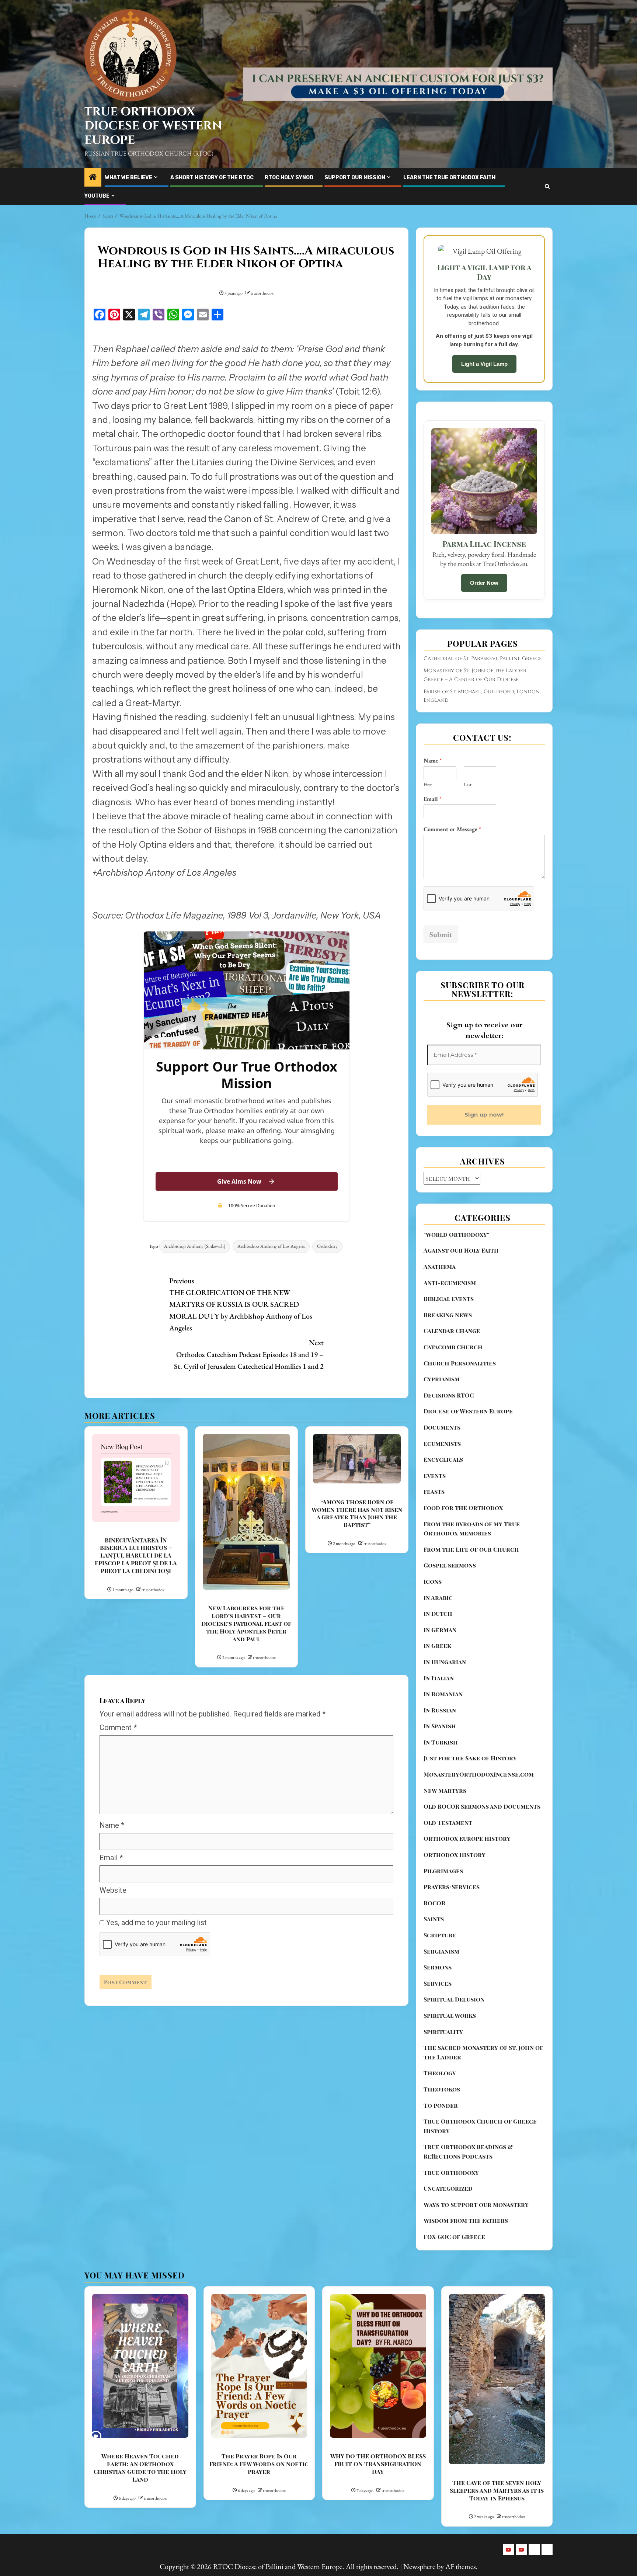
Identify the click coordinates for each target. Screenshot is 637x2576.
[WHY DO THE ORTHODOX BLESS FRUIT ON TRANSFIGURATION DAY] (378, 2366)
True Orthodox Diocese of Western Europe (153, 126)
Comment (118, 1728)
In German (440, 1630)
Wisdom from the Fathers (466, 2220)
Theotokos (442, 2089)
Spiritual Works (450, 2015)
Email (111, 1858)
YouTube (97, 196)
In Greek (437, 1645)
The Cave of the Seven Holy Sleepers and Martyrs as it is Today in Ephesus (497, 2490)
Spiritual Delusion (454, 1999)
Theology (440, 2073)
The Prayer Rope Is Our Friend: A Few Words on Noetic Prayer (259, 2464)
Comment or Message (452, 829)
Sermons (438, 1967)
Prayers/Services (452, 1887)
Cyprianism (442, 1379)
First (428, 785)
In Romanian (443, 1694)
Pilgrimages (443, 1871)
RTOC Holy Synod (289, 178)
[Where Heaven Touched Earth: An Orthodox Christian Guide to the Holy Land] (140, 2366)
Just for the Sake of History (470, 1758)
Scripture (440, 1935)
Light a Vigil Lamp (484, 364)
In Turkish (441, 1742)
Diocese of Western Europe (468, 1411)
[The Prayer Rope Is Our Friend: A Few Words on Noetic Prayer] (259, 2366)
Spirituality (443, 2032)
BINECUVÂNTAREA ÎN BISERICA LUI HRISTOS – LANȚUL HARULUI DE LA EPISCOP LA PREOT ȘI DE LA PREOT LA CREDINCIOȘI (136, 1555)
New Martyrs (445, 1790)
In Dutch (438, 1613)
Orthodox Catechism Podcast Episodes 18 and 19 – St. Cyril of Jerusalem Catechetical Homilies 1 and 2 (249, 1354)
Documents (442, 1427)
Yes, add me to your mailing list (156, 1923)
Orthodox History (455, 1855)
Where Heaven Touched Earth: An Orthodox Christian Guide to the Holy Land (140, 2467)
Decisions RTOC (449, 1395)
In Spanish (440, 1726)
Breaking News (448, 1315)
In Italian (439, 1678)
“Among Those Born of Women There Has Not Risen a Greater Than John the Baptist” (357, 1513)
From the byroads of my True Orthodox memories (472, 1529)
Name (112, 1825)
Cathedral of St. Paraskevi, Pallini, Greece (483, 658)
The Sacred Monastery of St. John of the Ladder (483, 2052)
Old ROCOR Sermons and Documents (482, 1806)
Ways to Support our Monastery (476, 2204)
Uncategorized (448, 2188)
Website (113, 1890)
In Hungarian (445, 1662)
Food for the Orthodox (463, 1508)
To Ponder (441, 2105)
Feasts (434, 1491)
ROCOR (434, 1903)
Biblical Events (449, 1299)
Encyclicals (443, 1459)
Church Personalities (460, 1363)
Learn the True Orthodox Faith (449, 178)
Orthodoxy (327, 1246)
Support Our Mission (355, 178)
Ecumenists (442, 1443)
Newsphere (419, 2566)
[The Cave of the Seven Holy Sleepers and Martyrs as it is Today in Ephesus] (497, 2379)
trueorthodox (262, 293)
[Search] (547, 186)
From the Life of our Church (471, 1549)
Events (435, 1476)
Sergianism (441, 1951)
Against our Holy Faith (461, 1250)
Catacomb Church (453, 1347)
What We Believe (129, 178)
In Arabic (438, 1598)
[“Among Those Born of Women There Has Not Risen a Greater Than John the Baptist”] (357, 1459)
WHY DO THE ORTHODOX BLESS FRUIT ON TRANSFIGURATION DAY (378, 2464)
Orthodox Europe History (467, 1838)
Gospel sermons (450, 1565)
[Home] (93, 178)
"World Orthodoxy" (456, 1234)
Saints (434, 1919)
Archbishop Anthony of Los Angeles (271, 1246)
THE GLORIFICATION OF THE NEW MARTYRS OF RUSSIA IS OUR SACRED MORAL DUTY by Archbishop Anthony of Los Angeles (241, 1304)
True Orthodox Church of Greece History (480, 2126)
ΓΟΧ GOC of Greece (454, 2237)
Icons (433, 1581)
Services (438, 1983)
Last (468, 785)
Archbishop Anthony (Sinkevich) (195, 1246)
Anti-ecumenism (450, 1283)
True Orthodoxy (451, 2172)
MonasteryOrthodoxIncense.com (479, 1774)
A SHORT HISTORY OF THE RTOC (212, 178)
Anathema (440, 1266)
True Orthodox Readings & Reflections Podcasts (468, 2151)
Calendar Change (452, 1331)
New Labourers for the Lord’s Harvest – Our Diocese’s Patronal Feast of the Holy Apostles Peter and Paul (246, 1623)
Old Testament (448, 1822)
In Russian (440, 1710)
